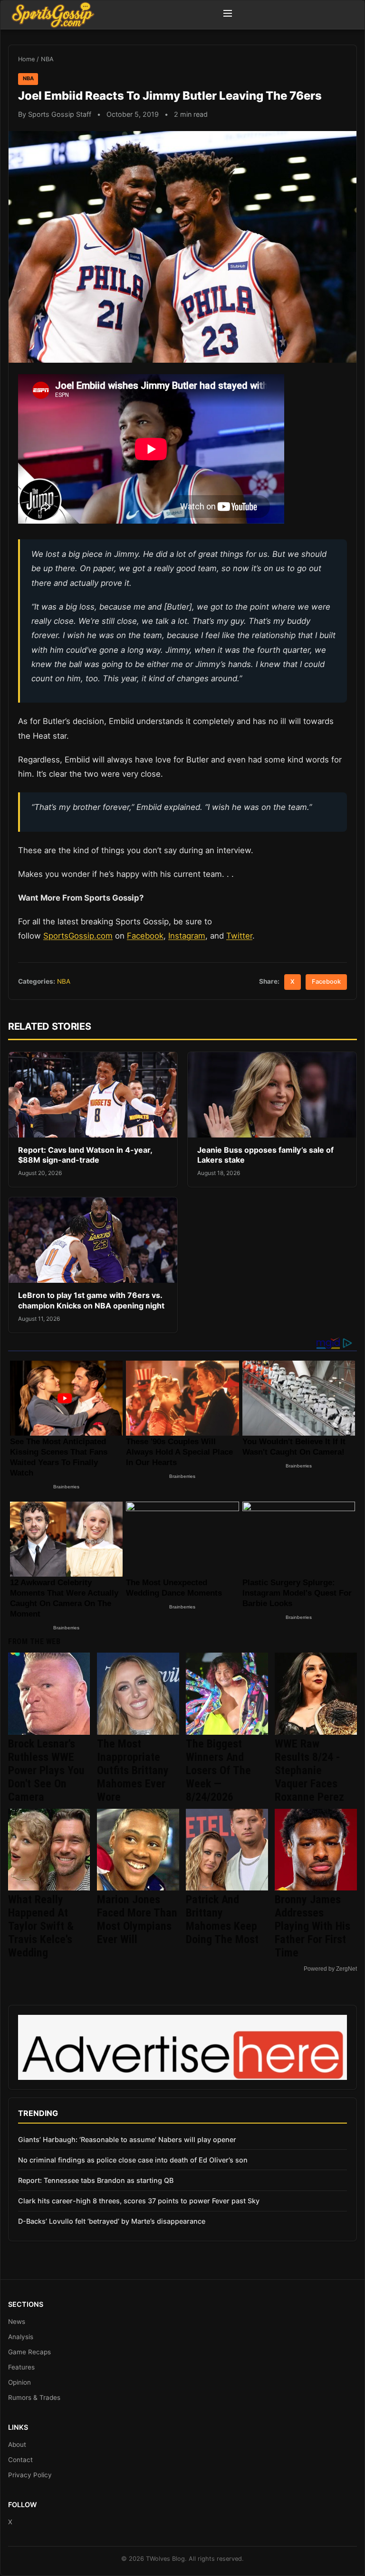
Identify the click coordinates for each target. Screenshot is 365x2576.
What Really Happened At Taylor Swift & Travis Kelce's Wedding (41, 1926)
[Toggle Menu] (228, 15)
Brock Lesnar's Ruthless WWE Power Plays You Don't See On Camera (46, 1770)
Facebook (145, 936)
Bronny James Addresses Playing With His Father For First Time (312, 1926)
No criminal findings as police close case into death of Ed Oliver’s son (133, 2160)
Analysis (21, 2337)
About (17, 2444)
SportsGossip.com (78, 936)
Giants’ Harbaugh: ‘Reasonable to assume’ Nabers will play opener (127, 2139)
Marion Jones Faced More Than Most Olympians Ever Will (137, 1919)
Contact (20, 2460)
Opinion (19, 2382)
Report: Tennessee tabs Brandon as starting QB (96, 2180)
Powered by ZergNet (330, 1969)
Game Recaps (29, 2352)
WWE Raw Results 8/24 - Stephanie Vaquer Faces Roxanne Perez (309, 1770)
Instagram (187, 936)
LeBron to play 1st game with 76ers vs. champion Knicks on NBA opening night (91, 1300)
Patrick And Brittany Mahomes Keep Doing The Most (222, 1919)
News (17, 2322)
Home (26, 59)
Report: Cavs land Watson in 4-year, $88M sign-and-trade (85, 1155)
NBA (47, 59)
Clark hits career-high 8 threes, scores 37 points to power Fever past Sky (139, 2201)
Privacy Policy (30, 2475)
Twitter (239, 936)
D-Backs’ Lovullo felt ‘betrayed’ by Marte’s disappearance (112, 2221)
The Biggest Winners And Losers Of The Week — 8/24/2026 (218, 1770)
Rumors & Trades (34, 2397)
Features (21, 2367)
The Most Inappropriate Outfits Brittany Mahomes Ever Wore (133, 1770)
